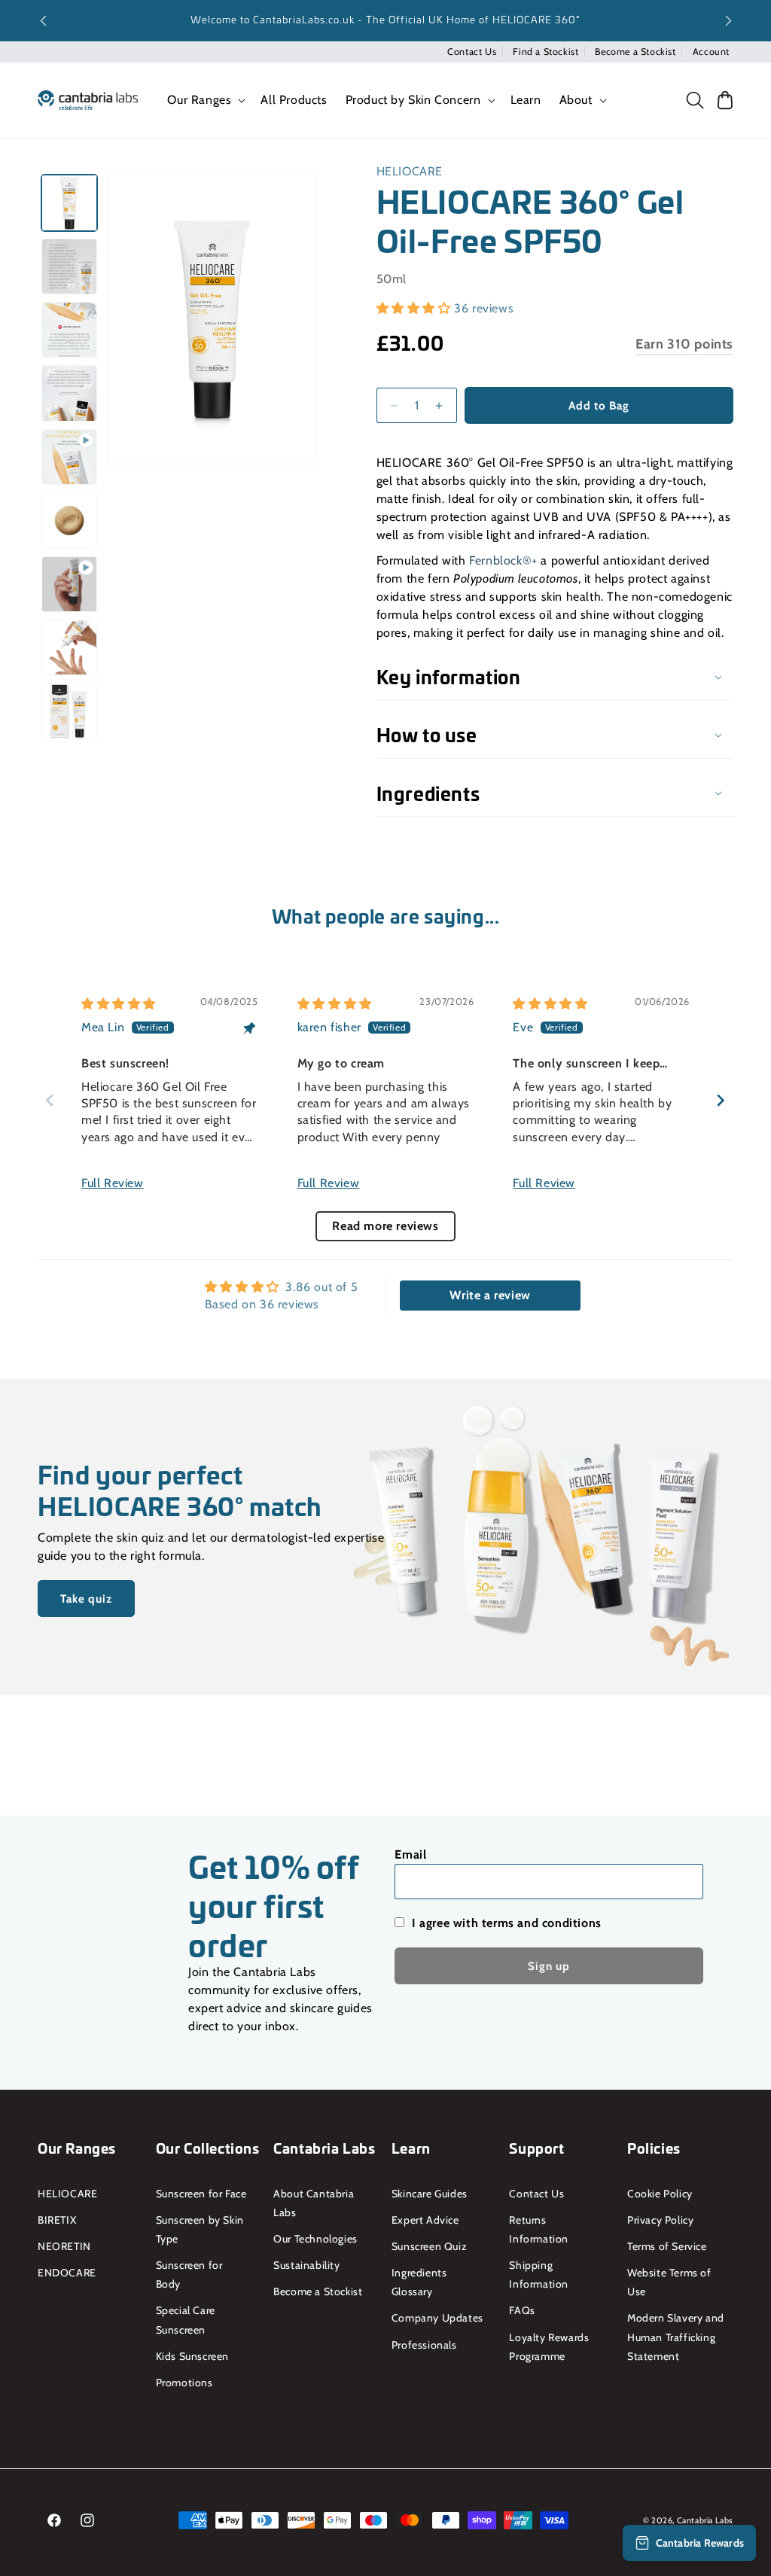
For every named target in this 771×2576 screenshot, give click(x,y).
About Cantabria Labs (314, 2203)
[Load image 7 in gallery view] (69, 711)
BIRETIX (57, 2220)
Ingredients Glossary (419, 2282)
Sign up (549, 1966)
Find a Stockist (545, 52)
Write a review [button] (490, 1295)
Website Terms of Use (669, 2282)
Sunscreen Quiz (429, 2246)
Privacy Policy (660, 2220)
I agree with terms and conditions (507, 1923)
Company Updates (437, 2318)
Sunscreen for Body (189, 2275)
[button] (205, 100)
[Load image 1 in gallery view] (69, 202)
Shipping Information (539, 2275)
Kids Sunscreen (192, 2356)
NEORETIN (64, 2246)
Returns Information (539, 2229)
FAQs (522, 2310)
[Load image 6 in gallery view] (69, 647)
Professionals (424, 2345)
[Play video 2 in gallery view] (69, 584)
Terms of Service (667, 2246)
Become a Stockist (635, 52)
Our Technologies (315, 2239)
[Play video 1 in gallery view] (69, 457)
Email (410, 1854)
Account (711, 52)
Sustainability (306, 2265)
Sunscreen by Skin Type (200, 2229)
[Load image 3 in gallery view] (69, 330)
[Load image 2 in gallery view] (69, 266)
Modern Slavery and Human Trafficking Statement (676, 2337)
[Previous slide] (50, 1100)
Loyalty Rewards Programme (549, 2347)
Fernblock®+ (503, 560)
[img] (119, 1004)
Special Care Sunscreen (186, 2320)
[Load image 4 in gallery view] (69, 393)
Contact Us (472, 52)
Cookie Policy (660, 2194)
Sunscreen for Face (201, 2194)
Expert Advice (425, 2220)
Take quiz (86, 1598)
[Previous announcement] (43, 20)
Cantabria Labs (705, 2520)
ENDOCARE (67, 2273)
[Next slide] (721, 1100)
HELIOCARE (410, 171)
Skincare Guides (430, 2194)
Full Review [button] (113, 1183)
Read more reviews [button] (385, 1226)
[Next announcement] (728, 20)
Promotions (184, 2383)
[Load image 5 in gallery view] (69, 520)
